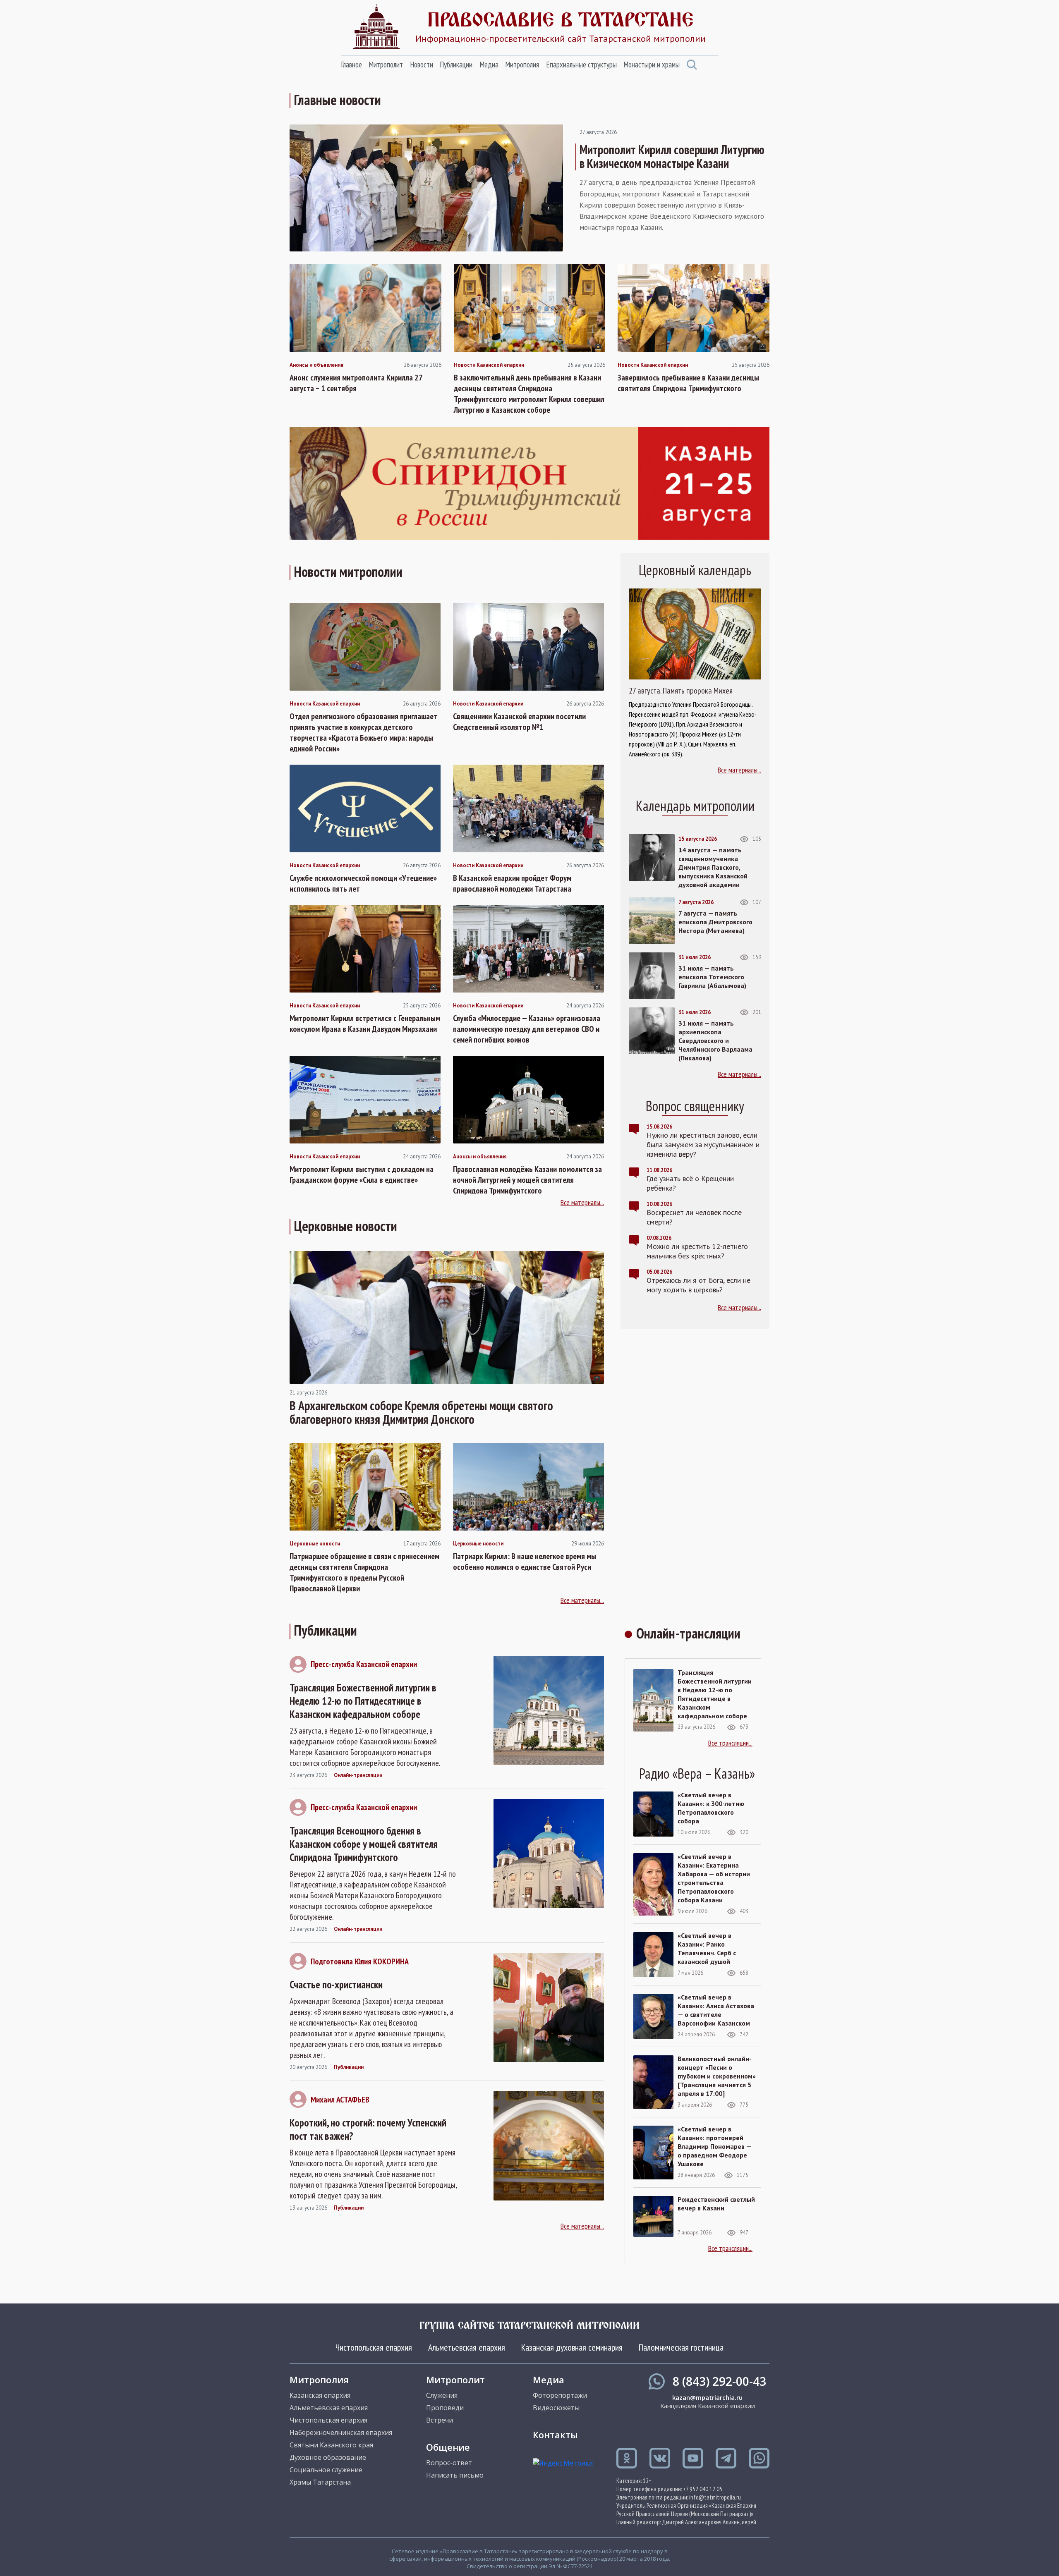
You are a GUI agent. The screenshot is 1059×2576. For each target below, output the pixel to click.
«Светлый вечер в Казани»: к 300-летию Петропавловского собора (711, 1808)
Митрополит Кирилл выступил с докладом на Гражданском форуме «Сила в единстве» (362, 1174)
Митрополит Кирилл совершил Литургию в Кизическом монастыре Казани (672, 156)
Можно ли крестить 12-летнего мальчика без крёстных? (697, 1251)
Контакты (555, 2435)
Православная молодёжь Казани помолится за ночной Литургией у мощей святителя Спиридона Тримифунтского (527, 1180)
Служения (442, 2395)
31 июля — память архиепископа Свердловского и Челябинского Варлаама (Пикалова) (715, 1040)
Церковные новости (315, 1544)
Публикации (456, 65)
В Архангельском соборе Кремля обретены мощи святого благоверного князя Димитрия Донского (421, 1412)
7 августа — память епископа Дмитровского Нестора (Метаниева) (715, 922)
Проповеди (445, 2408)
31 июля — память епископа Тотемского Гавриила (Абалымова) (712, 977)
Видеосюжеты (556, 2408)
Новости (422, 65)
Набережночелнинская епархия (341, 2432)
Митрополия (522, 65)
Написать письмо (455, 2475)
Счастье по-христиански (336, 1985)
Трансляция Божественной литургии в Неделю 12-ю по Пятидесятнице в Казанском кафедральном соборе (363, 1701)
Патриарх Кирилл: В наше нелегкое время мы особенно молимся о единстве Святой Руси (525, 1562)
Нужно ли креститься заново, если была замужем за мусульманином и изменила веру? (703, 1144)
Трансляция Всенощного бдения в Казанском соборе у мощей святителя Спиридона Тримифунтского (364, 1844)
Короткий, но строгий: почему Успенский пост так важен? (368, 2129)
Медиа (489, 65)
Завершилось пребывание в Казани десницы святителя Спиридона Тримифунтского (688, 383)
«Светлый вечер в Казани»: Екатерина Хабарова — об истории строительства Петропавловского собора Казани (714, 1878)
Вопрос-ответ (449, 2463)
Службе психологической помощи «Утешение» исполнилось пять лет (363, 883)
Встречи (440, 2420)
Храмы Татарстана (320, 2482)
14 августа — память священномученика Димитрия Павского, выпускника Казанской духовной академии (713, 867)
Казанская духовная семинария (572, 2347)
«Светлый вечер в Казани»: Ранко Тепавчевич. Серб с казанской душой (707, 1948)
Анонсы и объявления (316, 365)
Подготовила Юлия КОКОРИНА (360, 1961)
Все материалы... (582, 1202)
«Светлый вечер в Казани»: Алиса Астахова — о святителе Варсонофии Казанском (716, 2010)
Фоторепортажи (560, 2395)
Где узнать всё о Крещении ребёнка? (690, 1183)
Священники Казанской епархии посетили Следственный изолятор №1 (519, 722)
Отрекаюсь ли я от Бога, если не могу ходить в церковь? (698, 1285)
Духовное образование (328, 2457)
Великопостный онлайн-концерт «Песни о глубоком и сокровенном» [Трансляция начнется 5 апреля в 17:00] (717, 2076)
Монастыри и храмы (652, 65)
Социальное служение (326, 2470)
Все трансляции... (730, 1743)
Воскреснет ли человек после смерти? (694, 1217)
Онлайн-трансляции (358, 1775)
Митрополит (386, 65)
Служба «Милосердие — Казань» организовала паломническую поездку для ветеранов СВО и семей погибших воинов (527, 1029)
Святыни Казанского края (331, 2445)
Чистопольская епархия (374, 2347)
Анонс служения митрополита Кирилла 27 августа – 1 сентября (356, 383)
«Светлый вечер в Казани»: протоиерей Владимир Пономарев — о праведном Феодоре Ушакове (714, 2146)
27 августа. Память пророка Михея (681, 691)
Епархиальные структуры (581, 65)
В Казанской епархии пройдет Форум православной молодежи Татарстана (512, 883)
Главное (351, 65)
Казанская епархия (320, 2395)
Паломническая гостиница (681, 2347)
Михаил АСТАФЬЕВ (340, 2100)
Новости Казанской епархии (489, 365)
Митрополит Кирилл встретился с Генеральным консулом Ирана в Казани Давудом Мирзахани (365, 1024)
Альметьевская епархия (467, 2347)
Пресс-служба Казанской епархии (364, 1664)
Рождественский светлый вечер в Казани (716, 2204)
